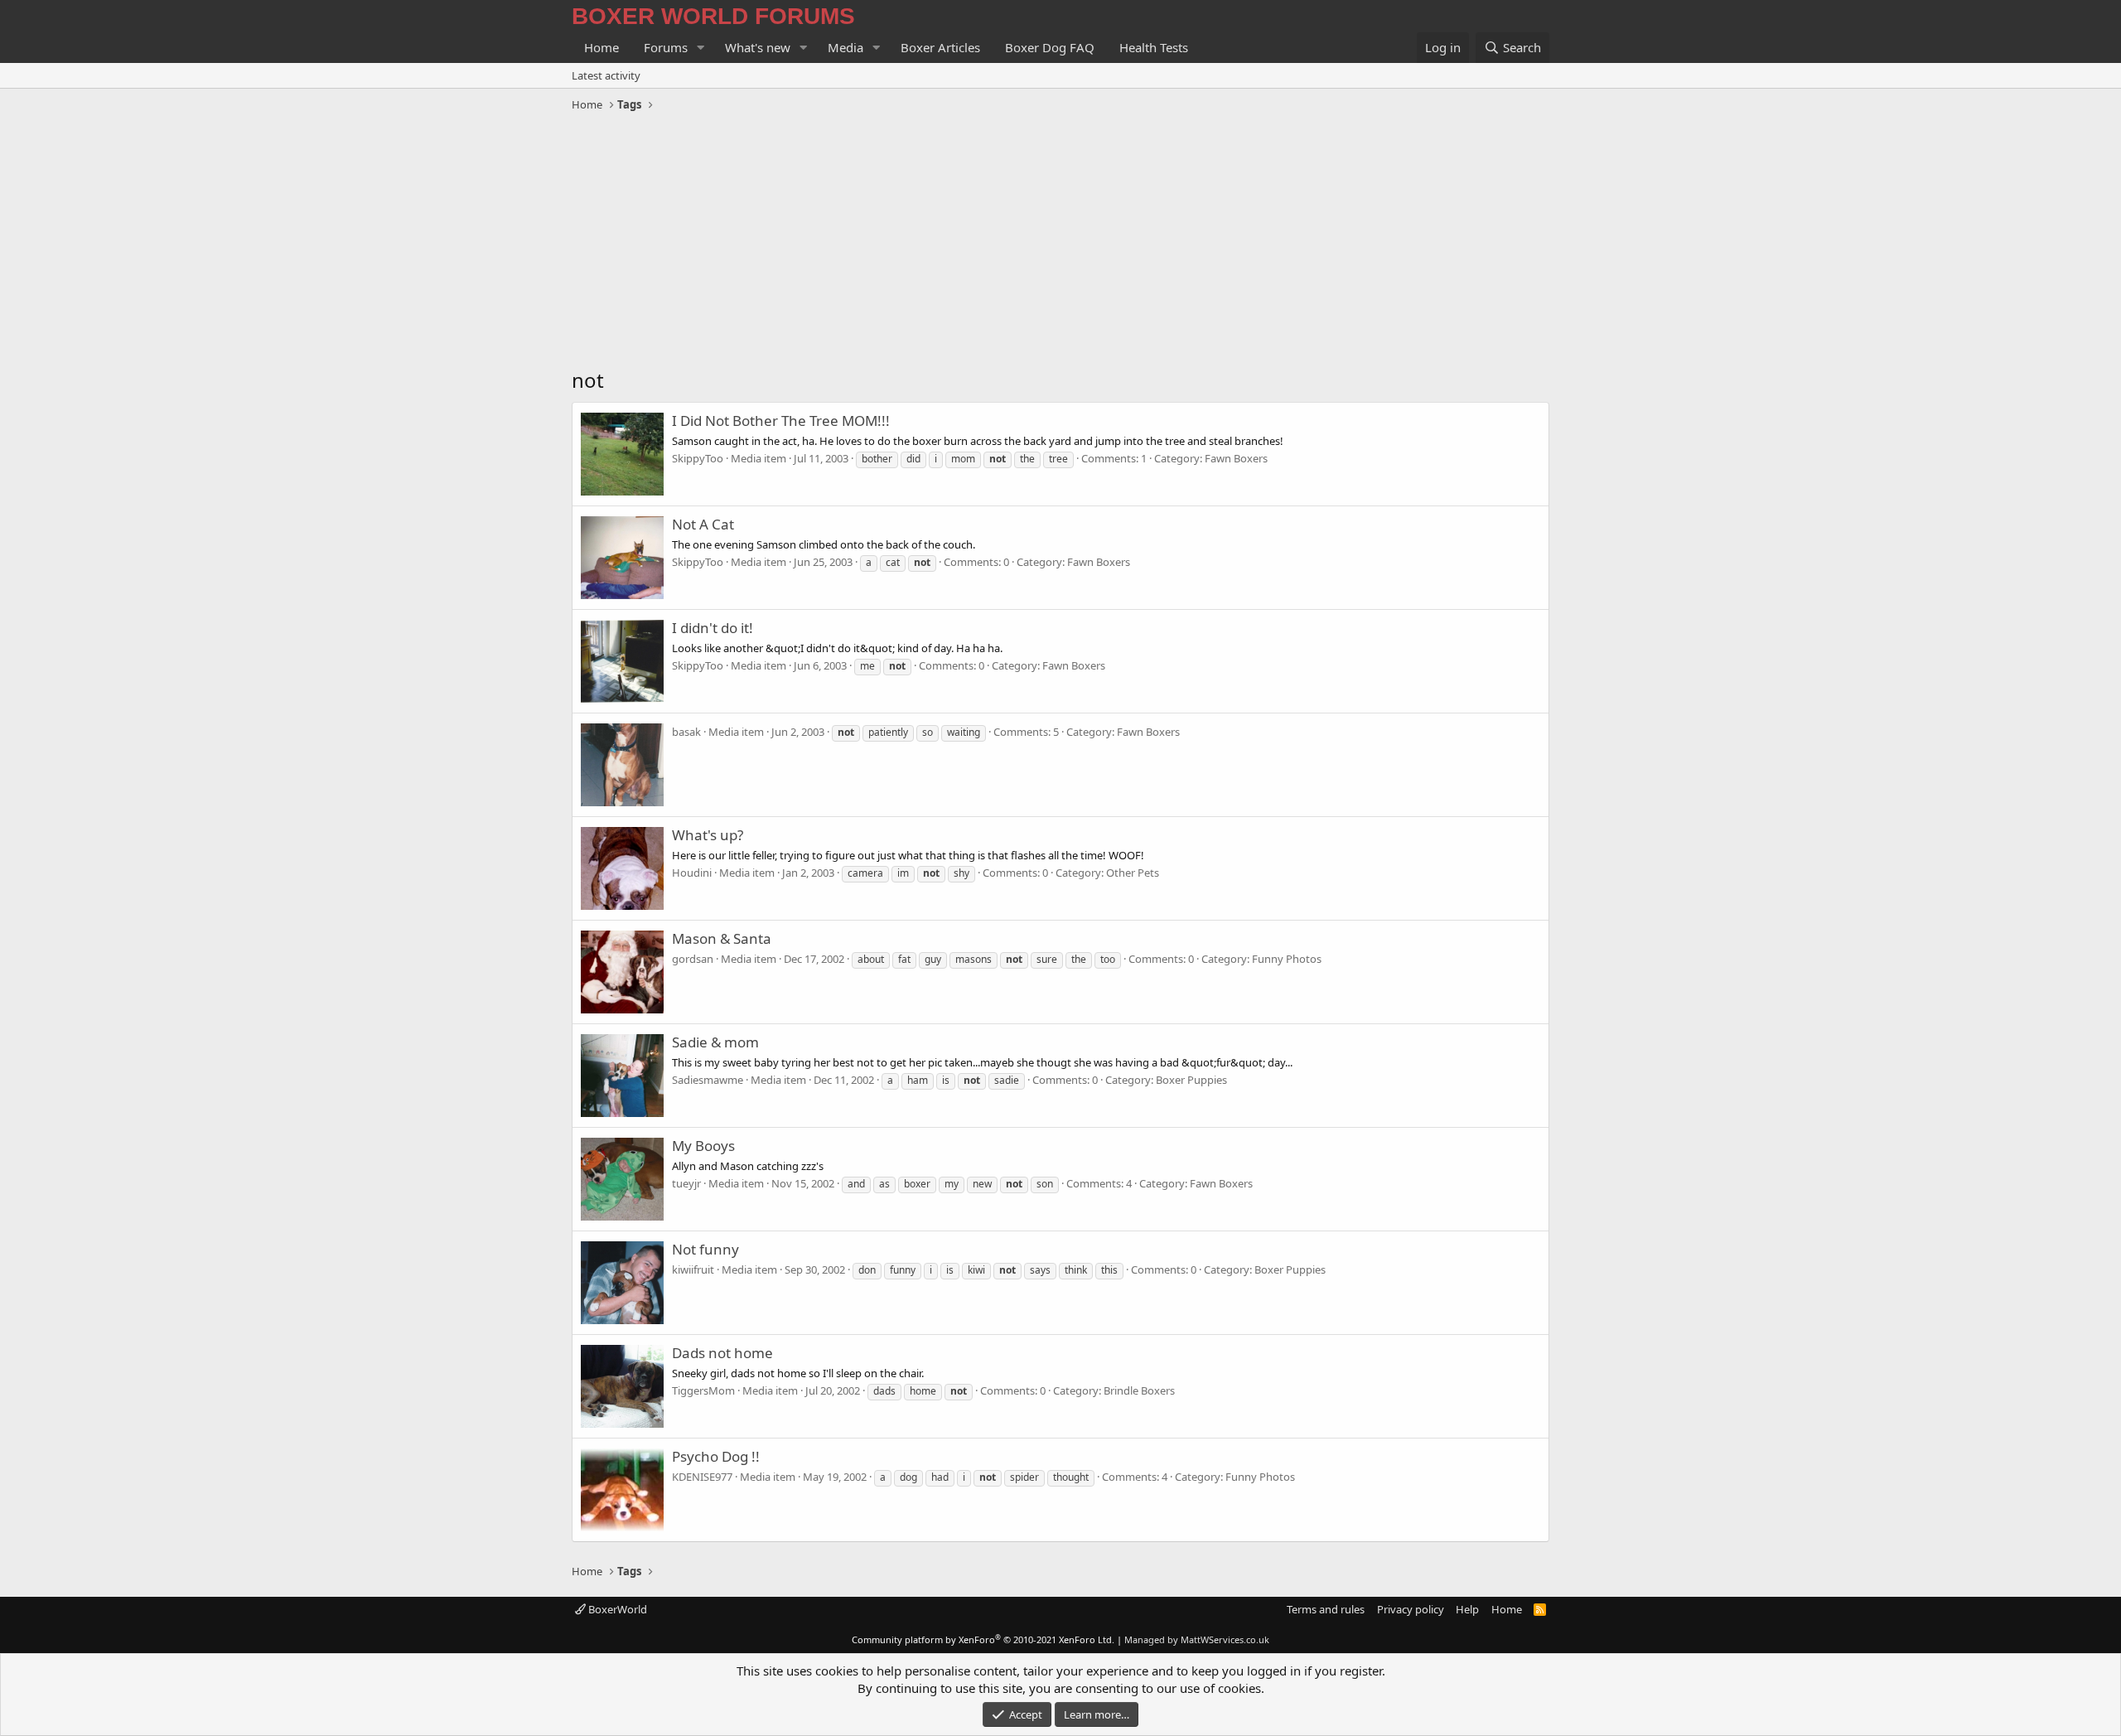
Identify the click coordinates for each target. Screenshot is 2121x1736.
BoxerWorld (616, 1609)
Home (602, 47)
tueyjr (686, 1183)
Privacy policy (1411, 1609)
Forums (666, 47)
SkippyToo (698, 458)
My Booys (703, 1146)
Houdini (692, 873)
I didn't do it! (713, 628)
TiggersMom (703, 1390)
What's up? (708, 835)
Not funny (705, 1249)
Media (846, 47)
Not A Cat (703, 524)
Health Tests (1154, 47)
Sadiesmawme (708, 1080)
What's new (758, 47)
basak (686, 732)
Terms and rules (1326, 1609)
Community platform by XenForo (983, 1639)
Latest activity (606, 75)
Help (1467, 1609)
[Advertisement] (1060, 242)
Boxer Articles (940, 47)
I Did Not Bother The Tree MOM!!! (781, 421)
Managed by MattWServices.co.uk (1197, 1639)
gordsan (693, 959)
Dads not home (722, 1353)
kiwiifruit (693, 1269)
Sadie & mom (715, 1042)
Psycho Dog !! (716, 1456)
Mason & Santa (722, 938)
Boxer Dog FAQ (1050, 47)
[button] (701, 48)
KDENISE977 (702, 1477)
